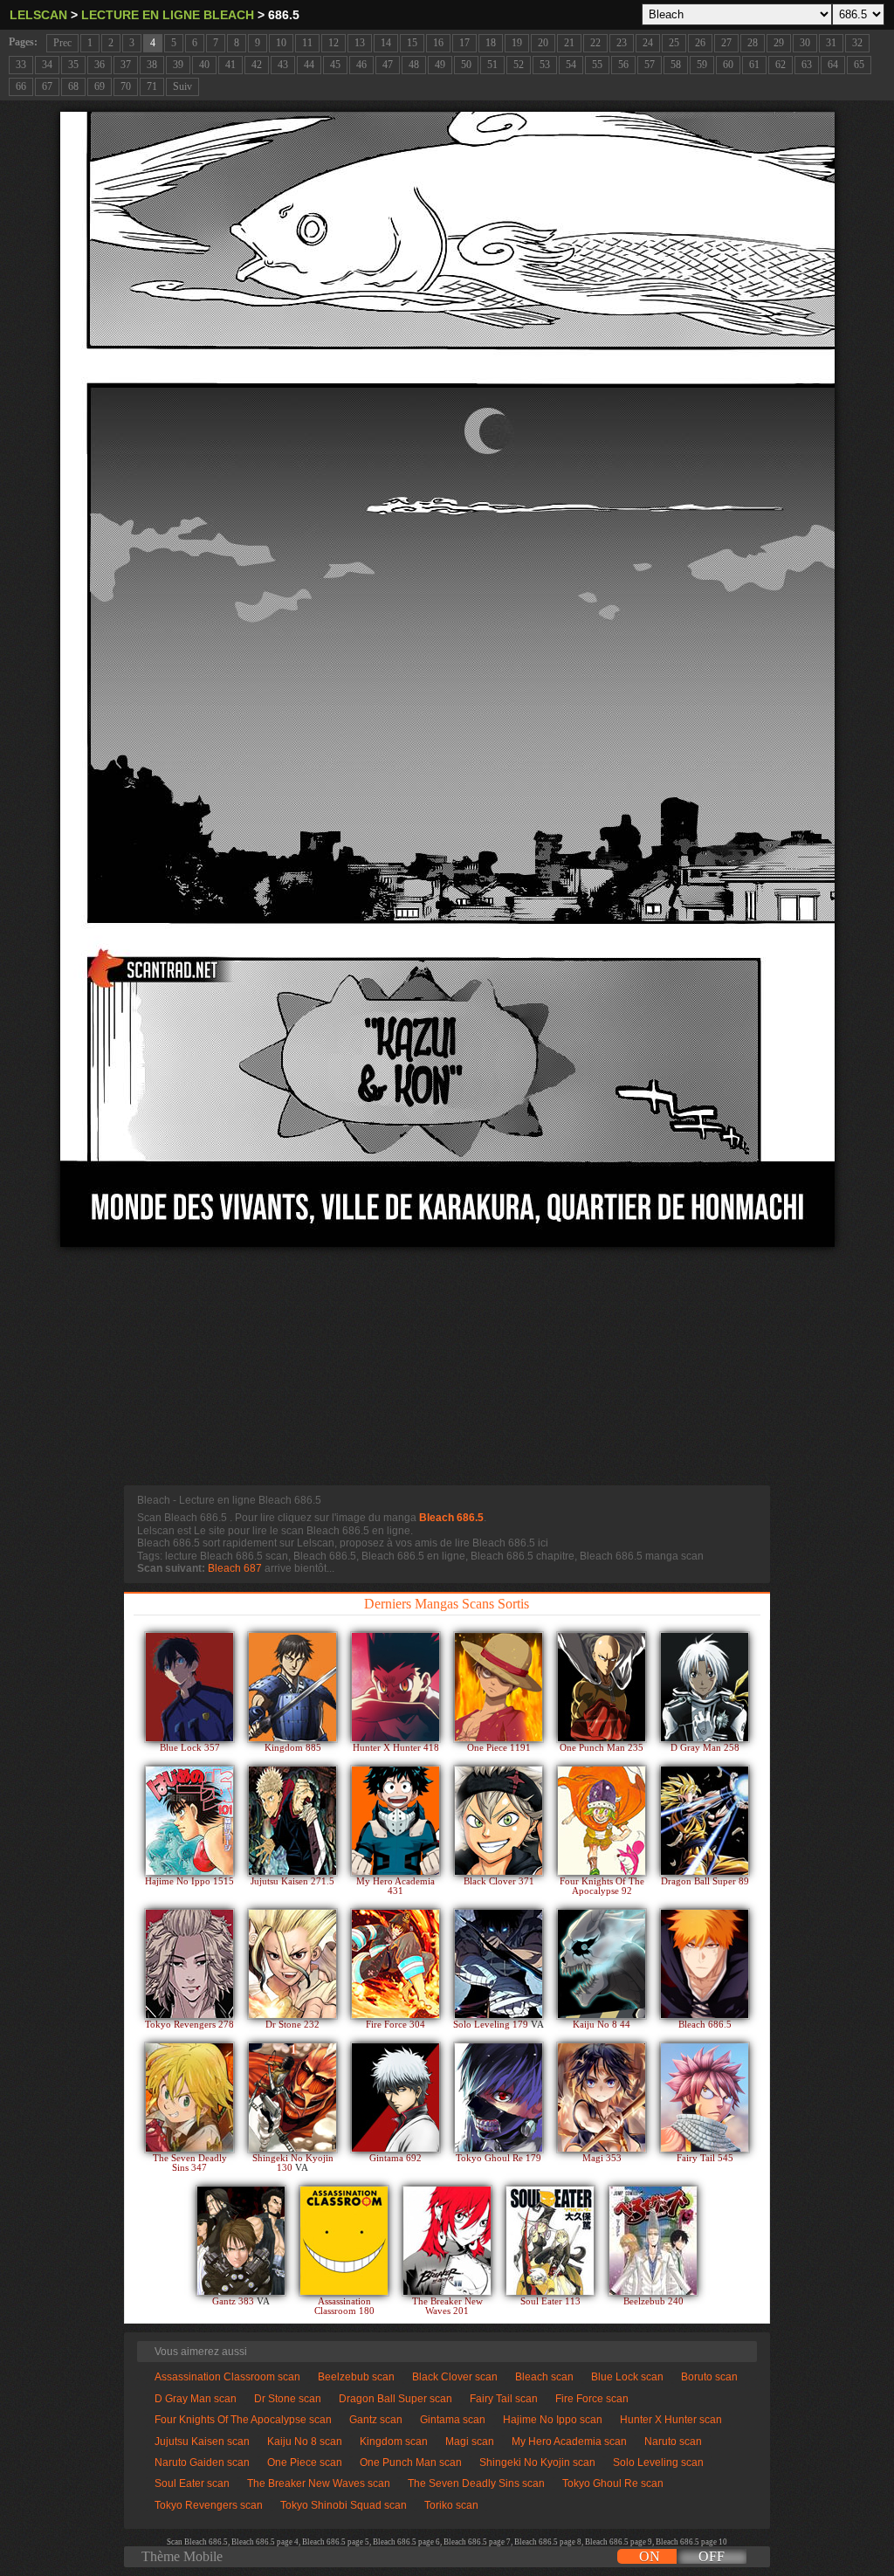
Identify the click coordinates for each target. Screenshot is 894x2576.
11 (307, 43)
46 (361, 65)
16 (438, 43)
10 (281, 43)
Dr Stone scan (288, 2399)
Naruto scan (673, 2442)
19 (517, 43)
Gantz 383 (234, 2301)
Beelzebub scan (356, 2377)
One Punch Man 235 (602, 1748)
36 (100, 65)
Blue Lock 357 (190, 1748)
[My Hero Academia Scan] (395, 1821)
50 (466, 65)
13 (360, 43)
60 (728, 65)
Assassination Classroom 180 (344, 2306)
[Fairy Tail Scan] (705, 2097)
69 (100, 86)
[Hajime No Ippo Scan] (189, 1821)
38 (152, 65)
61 (754, 65)
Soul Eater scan (192, 2483)
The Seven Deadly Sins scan (476, 2483)
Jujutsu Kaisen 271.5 (292, 1881)
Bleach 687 (235, 1568)
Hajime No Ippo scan (553, 2420)
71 (152, 86)
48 (414, 65)
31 (831, 43)
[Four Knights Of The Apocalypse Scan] (602, 1821)
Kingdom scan (394, 2442)
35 (73, 65)
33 (21, 65)
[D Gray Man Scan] (705, 1687)
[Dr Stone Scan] (292, 1964)
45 (335, 65)
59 (702, 65)
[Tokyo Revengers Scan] (189, 1964)
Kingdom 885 (293, 1748)
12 (334, 43)
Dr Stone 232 (292, 2025)
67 (47, 86)
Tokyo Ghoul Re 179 (499, 2158)
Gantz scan (376, 2420)
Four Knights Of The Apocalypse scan (243, 2420)
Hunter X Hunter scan (671, 2420)
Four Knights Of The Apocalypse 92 (602, 1886)
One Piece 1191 (499, 1748)
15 (412, 43)
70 (126, 86)
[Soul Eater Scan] (550, 2241)
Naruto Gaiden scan (202, 2462)
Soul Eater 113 (550, 2301)
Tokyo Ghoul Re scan (613, 2483)
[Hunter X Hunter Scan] (395, 1687)
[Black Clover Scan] (499, 1821)
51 (492, 65)
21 (569, 43)
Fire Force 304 (395, 2025)
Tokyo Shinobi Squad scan (344, 2505)
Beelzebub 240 (653, 2301)
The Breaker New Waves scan (319, 2483)
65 (859, 65)
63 (807, 65)
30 (805, 43)
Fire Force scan (592, 2399)
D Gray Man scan (196, 2399)
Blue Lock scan (627, 2377)
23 (622, 43)
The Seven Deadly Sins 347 (190, 2163)
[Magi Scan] (602, 2097)
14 (386, 43)
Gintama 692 (395, 2158)
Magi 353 (602, 2158)
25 (674, 43)
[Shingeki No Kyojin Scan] (292, 2097)
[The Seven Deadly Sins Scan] (189, 2097)
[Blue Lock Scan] (189, 1687)
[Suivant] (447, 679)
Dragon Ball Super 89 (705, 1881)
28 (753, 43)
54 (571, 65)
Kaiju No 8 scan (305, 2442)
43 (283, 65)
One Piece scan (305, 2462)
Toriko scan (451, 2505)
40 (204, 65)
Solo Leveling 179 (492, 2025)
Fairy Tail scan (504, 2399)
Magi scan (470, 2442)
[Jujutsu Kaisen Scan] (292, 1821)
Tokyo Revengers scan (209, 2505)
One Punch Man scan (411, 2462)
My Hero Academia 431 (395, 1886)
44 (309, 65)
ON (650, 2556)
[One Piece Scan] (499, 1687)
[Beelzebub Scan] (653, 2241)
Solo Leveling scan (658, 2462)
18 (491, 43)
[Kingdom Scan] (292, 1687)
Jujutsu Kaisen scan (202, 2442)
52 (519, 65)
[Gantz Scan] (241, 2241)
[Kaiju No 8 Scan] (602, 1964)
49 (440, 65)
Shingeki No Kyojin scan (537, 2462)
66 (21, 86)
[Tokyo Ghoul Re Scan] (499, 2097)
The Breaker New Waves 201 (447, 2306)
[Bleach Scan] (705, 1964)
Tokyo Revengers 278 (189, 2025)
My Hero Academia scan (569, 2442)
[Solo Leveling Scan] (499, 1964)
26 (700, 43)
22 (595, 43)
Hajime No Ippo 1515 (189, 1881)
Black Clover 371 (499, 1881)
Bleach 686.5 (451, 1518)
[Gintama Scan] (395, 2097)
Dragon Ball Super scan (395, 2399)
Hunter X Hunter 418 (396, 1748)
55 (597, 65)
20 (543, 43)
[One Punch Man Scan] (602, 1687)
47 (388, 65)
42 (257, 65)
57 (650, 65)
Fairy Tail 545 (705, 2158)
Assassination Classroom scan (227, 2377)
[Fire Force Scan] (395, 1964)
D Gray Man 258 (705, 1748)
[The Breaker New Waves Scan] (447, 2241)
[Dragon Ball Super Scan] (705, 1821)
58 (676, 65)
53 (545, 65)
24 (648, 43)
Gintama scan (453, 2420)
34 (47, 65)
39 (178, 65)
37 (126, 65)
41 (230, 65)
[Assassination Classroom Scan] (344, 2241)
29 (779, 43)
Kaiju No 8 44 (602, 2025)
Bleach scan (544, 2377)
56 (623, 65)
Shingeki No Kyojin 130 (293, 2163)
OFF (712, 2556)
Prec (62, 43)
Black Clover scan (455, 2377)
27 (726, 43)
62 (781, 65)
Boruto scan (709, 2377)
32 (857, 43)
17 (464, 43)
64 (833, 65)
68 (73, 86)
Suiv (182, 86)
